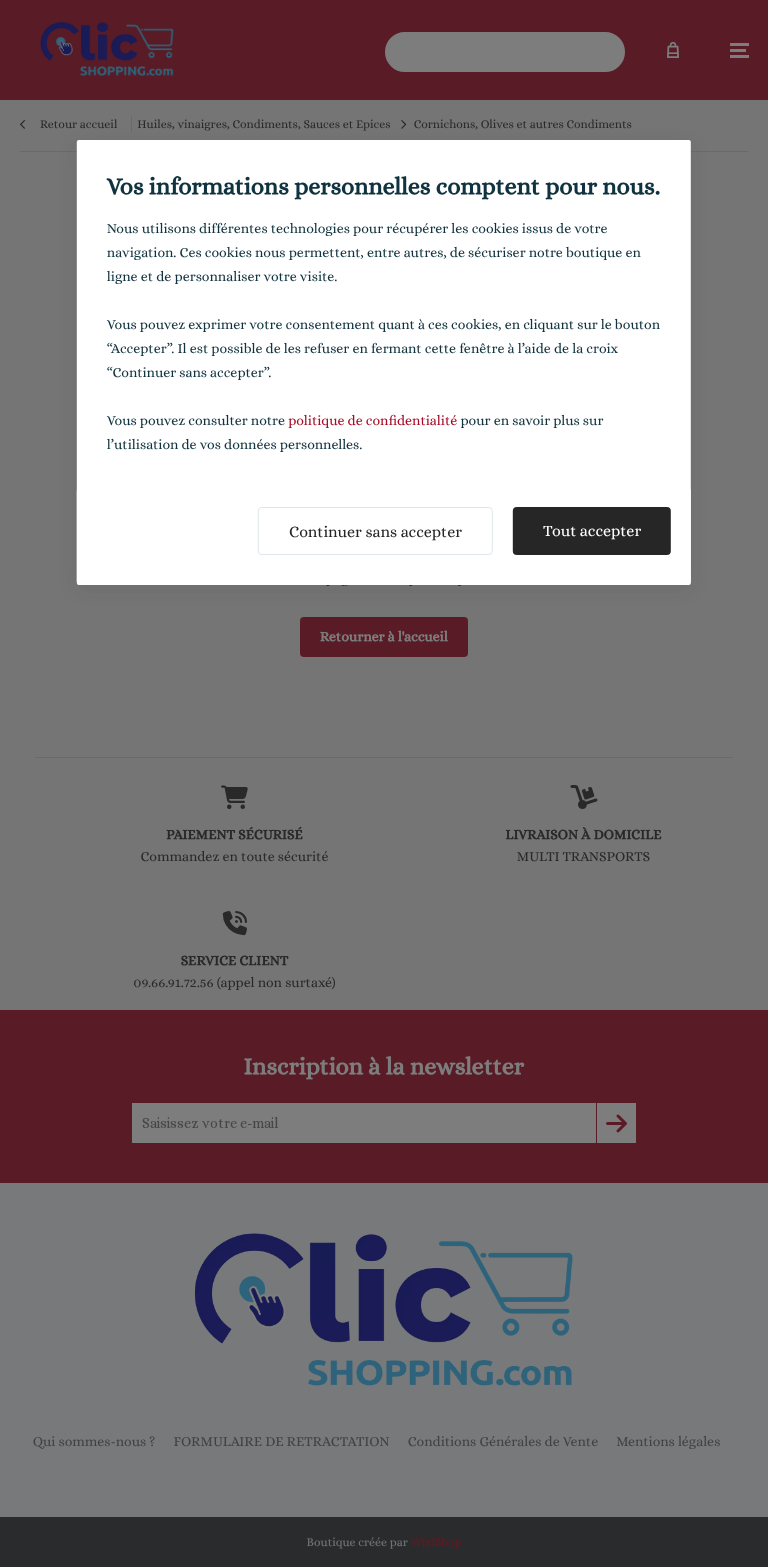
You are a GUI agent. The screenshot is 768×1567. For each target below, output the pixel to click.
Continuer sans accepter (375, 531)
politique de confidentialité (372, 421)
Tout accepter (592, 530)
